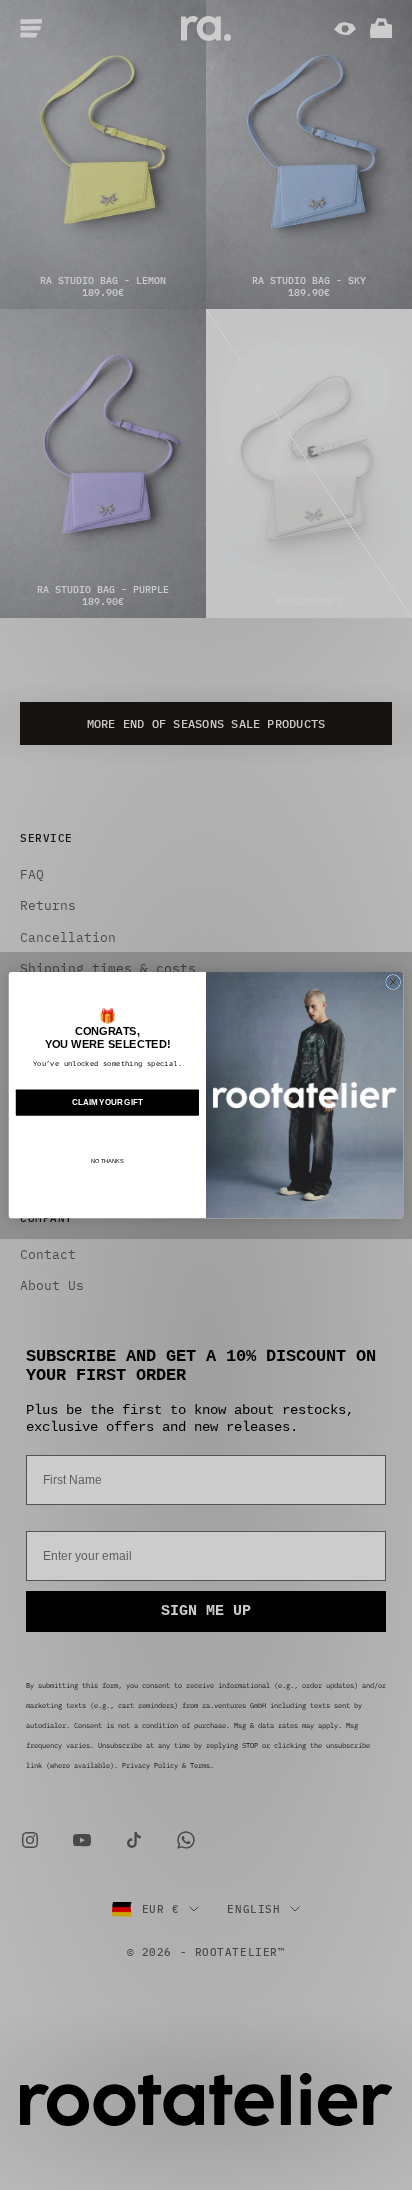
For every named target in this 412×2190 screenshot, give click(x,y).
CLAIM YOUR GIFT (107, 1102)
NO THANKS (107, 1161)
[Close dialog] (393, 981)
